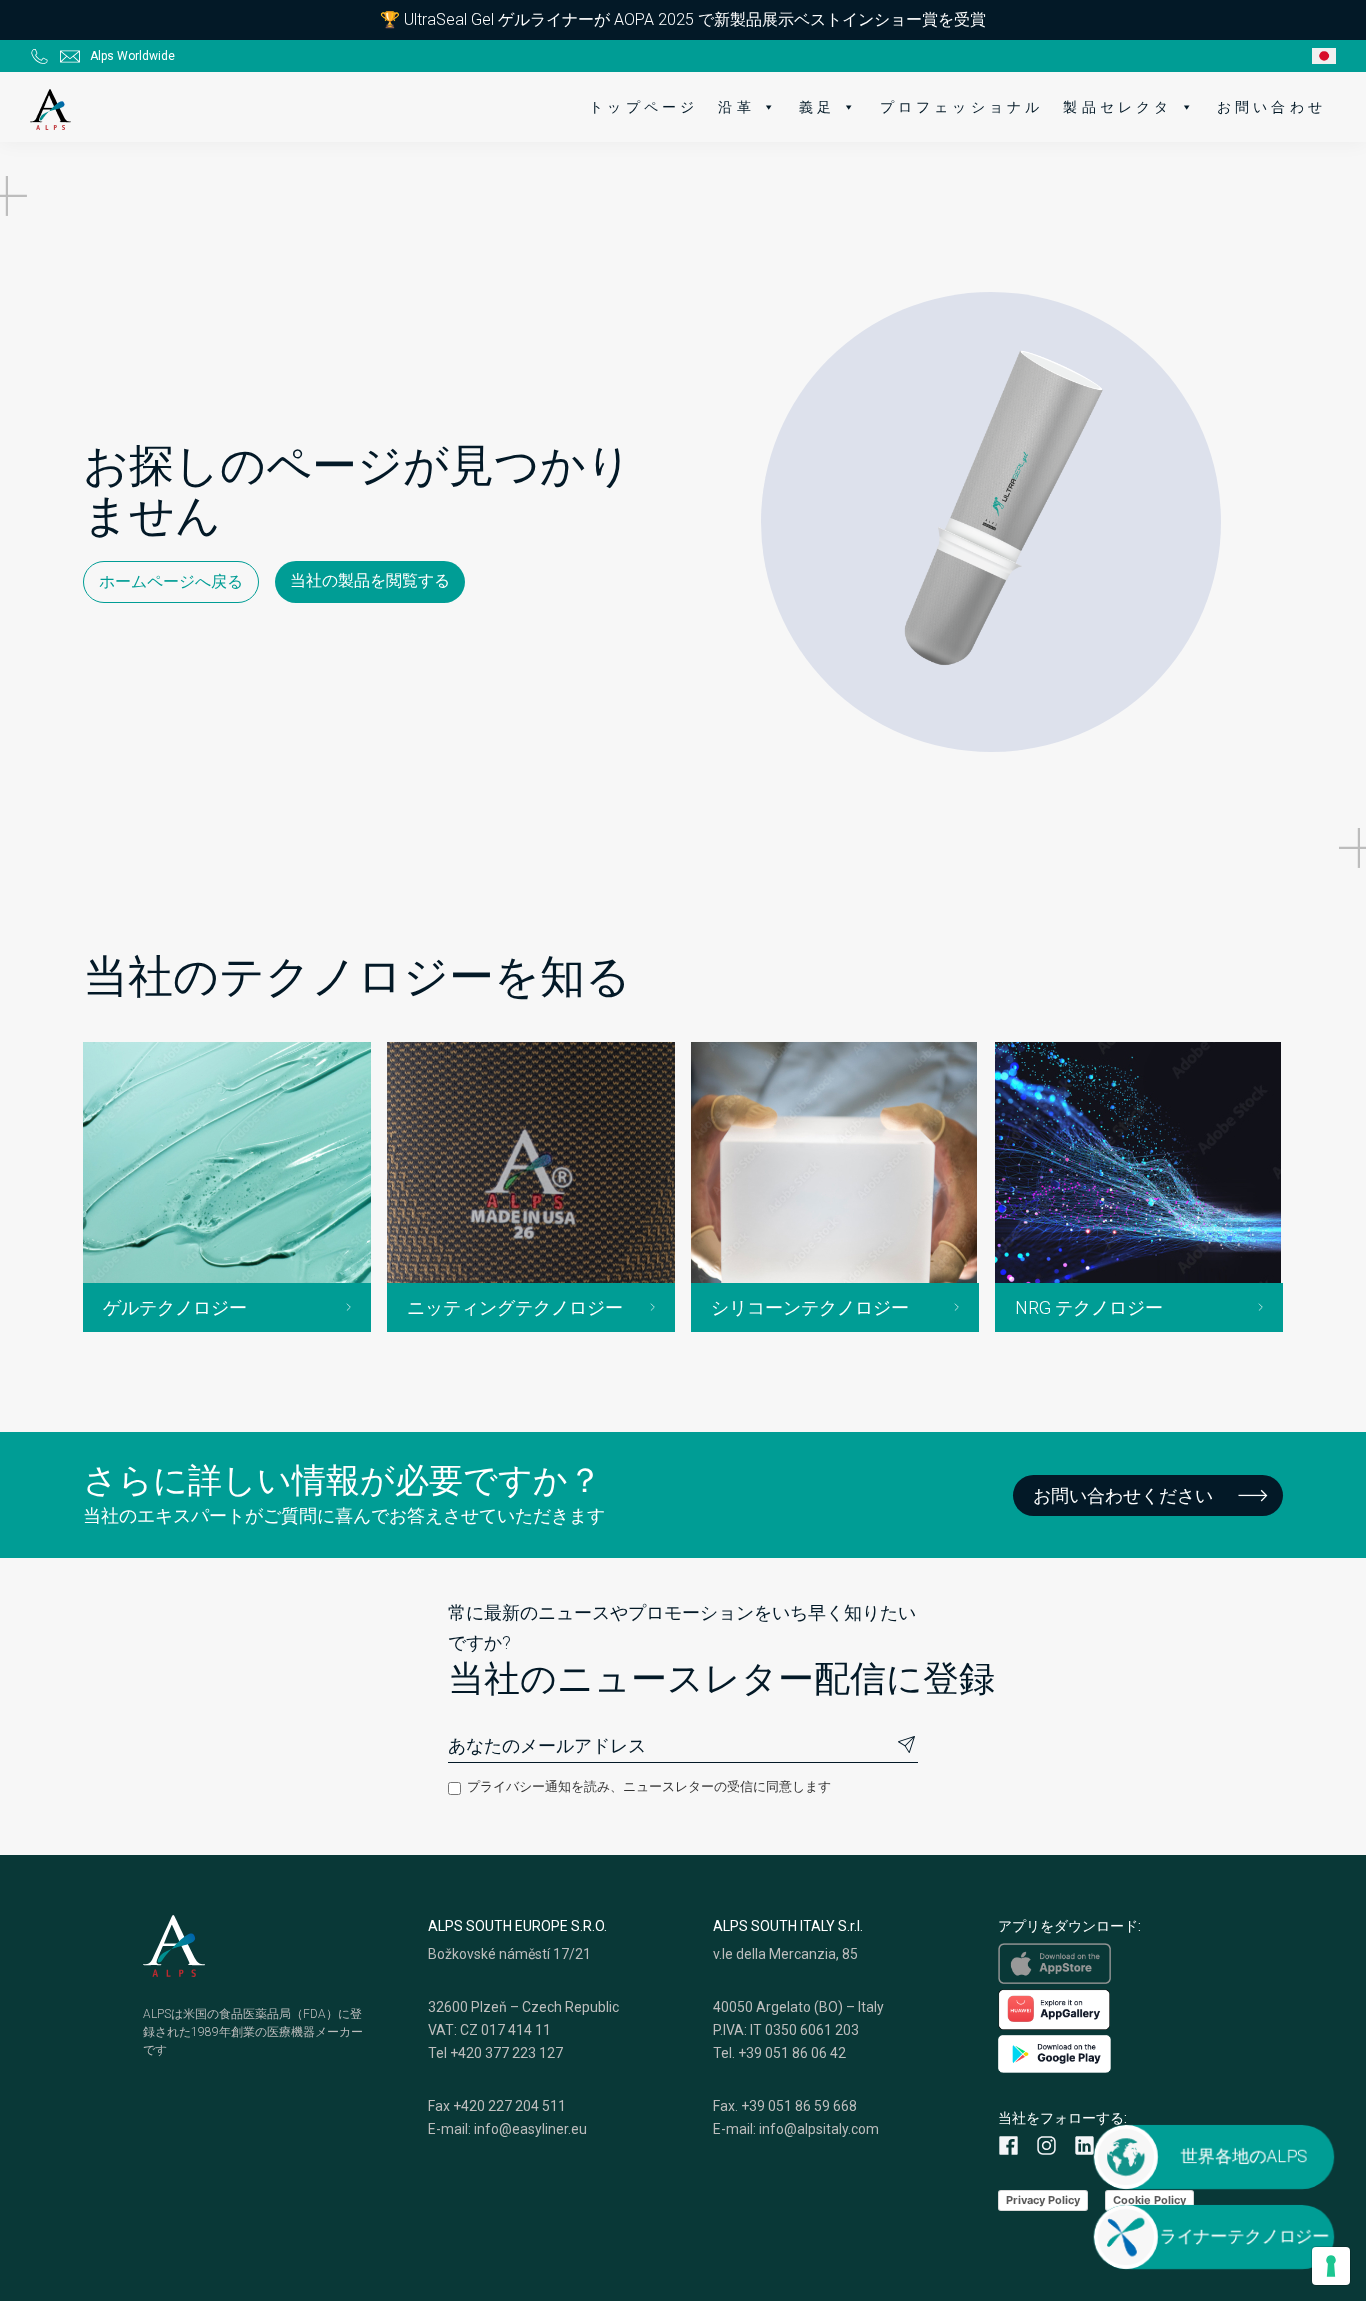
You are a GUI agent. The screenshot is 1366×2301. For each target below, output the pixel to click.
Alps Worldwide (132, 56)
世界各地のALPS (1245, 2156)
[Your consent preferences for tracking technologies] (1331, 2266)
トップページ (643, 107)
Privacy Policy (1043, 2200)
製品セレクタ (1117, 107)
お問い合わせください (1123, 1495)
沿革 (736, 107)
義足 (817, 107)
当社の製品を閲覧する (370, 580)
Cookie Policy (1149, 2200)
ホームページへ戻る (171, 581)
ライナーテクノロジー (1246, 2236)
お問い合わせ (1271, 107)
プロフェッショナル (962, 107)
